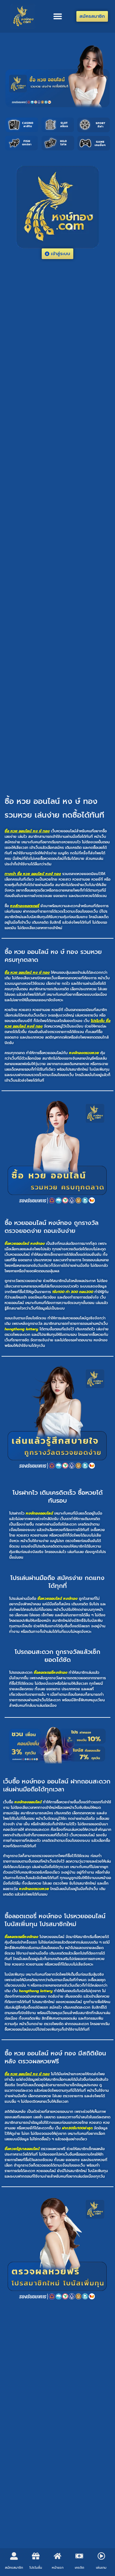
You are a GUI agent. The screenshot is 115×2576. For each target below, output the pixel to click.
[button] (57, 16)
